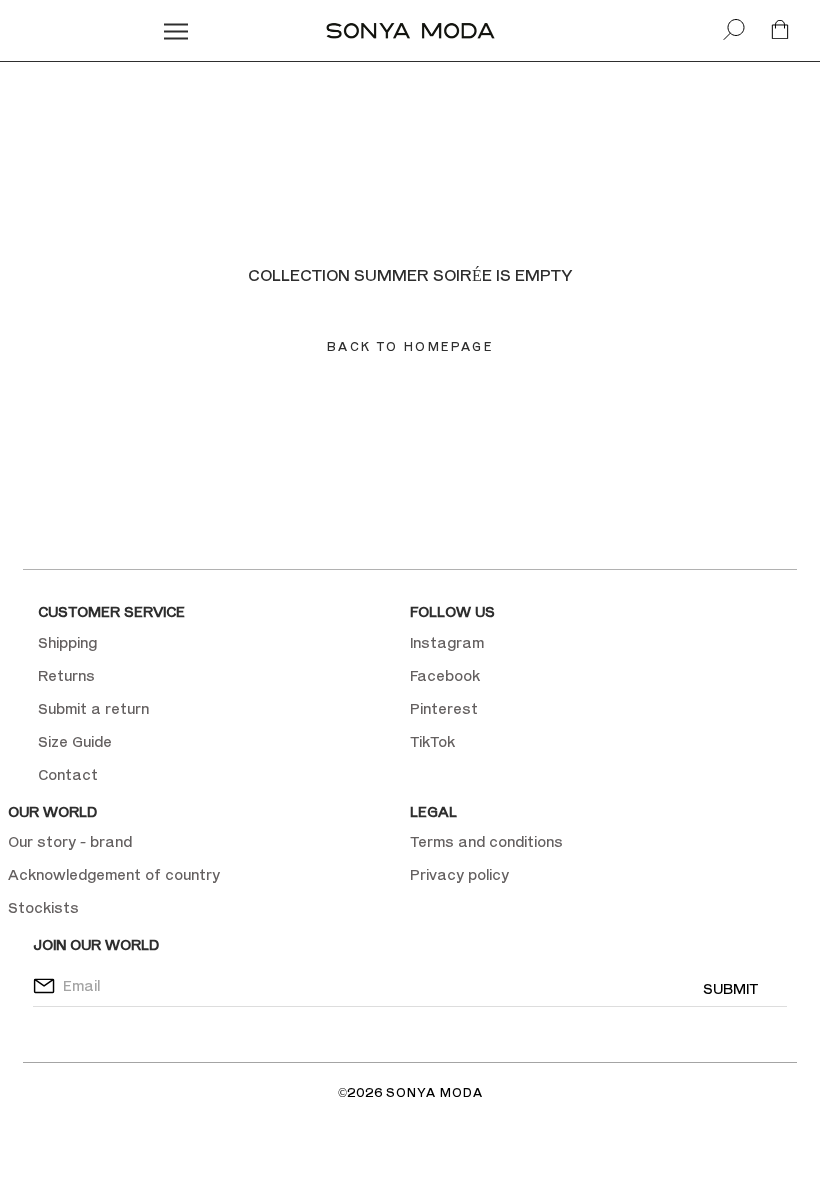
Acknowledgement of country (114, 874)
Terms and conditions (486, 841)
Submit (730, 988)
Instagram (447, 642)
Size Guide (75, 741)
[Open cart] (780, 30)
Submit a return (93, 708)
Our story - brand (70, 841)
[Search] (734, 30)
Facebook (445, 675)
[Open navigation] (176, 30)
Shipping (67, 642)
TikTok (432, 741)
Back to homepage (410, 346)
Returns (66, 675)
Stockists (43, 907)
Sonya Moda (434, 1092)
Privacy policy (459, 874)
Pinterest (444, 708)
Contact (68, 774)
